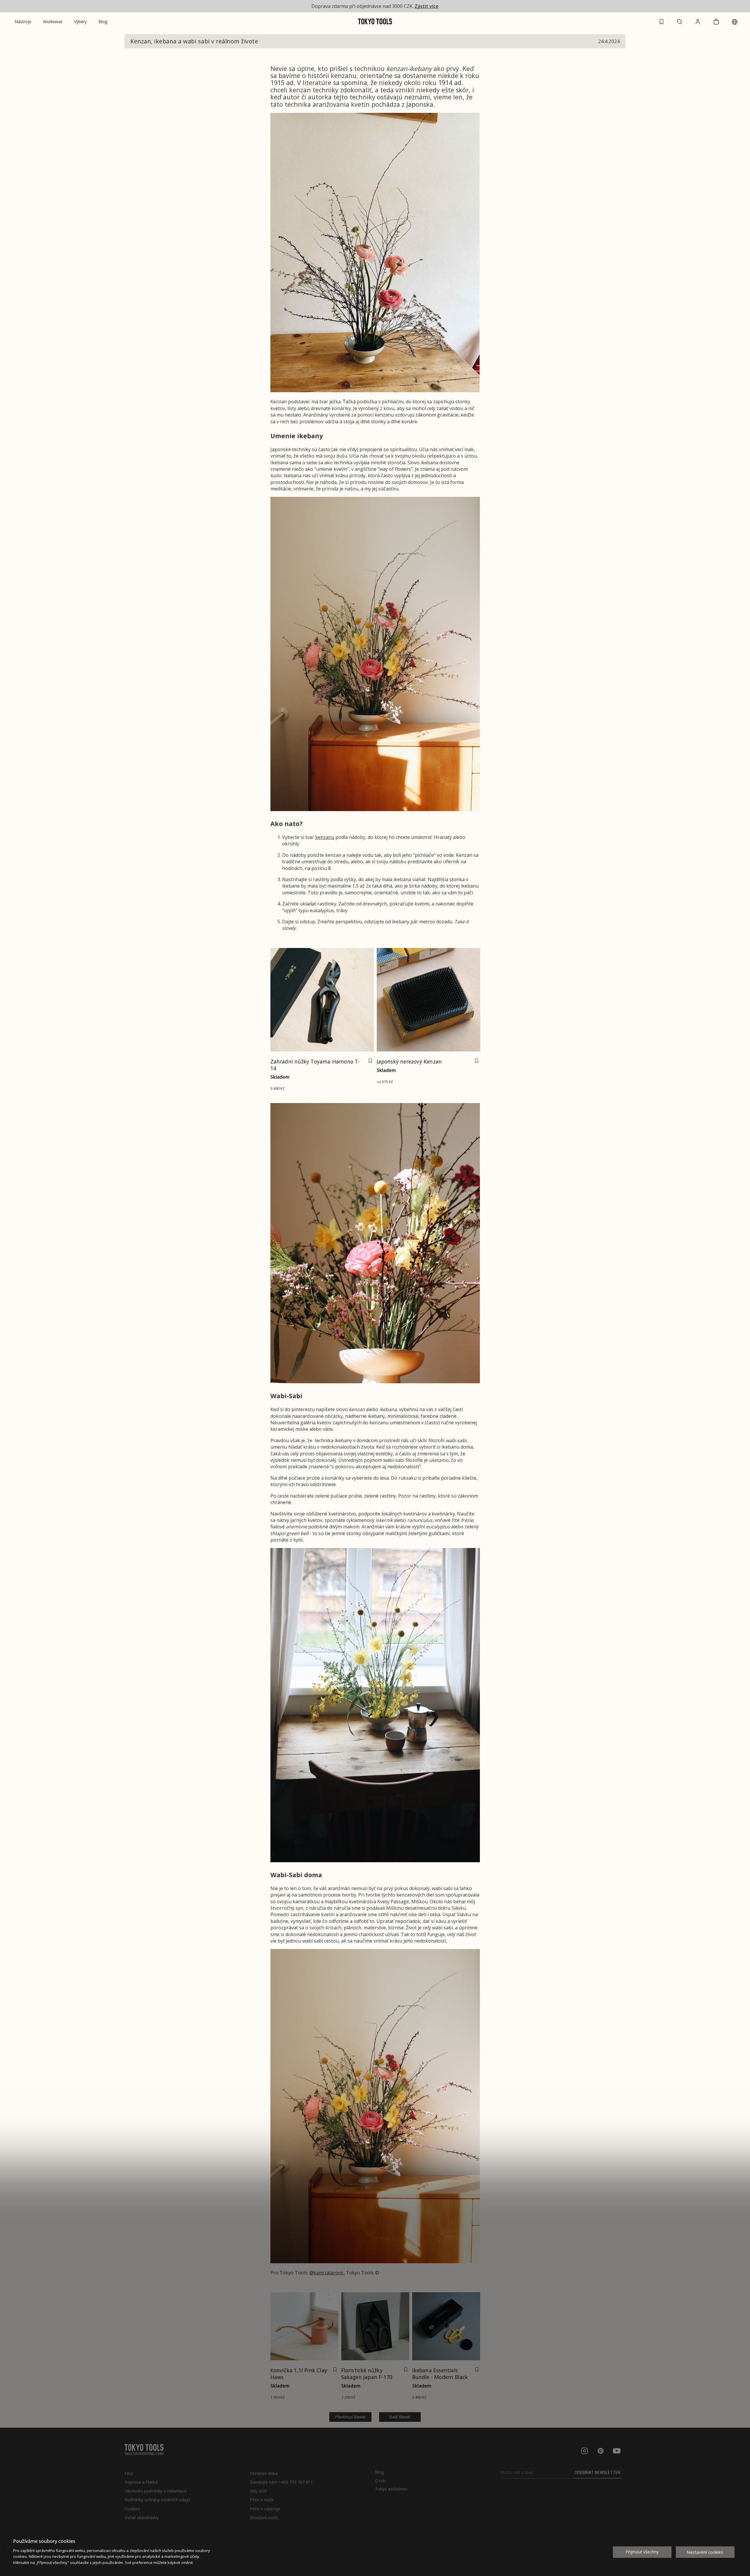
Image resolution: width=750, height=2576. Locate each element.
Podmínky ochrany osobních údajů (157, 2500)
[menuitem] (23, 22)
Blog (379, 2472)
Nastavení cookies (705, 2552)
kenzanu (325, 837)
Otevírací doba (264, 2473)
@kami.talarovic (327, 2273)
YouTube (617, 2451)
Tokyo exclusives (391, 2489)
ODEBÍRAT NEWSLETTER (598, 2473)
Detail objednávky (142, 2518)
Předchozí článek (350, 2417)
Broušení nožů (264, 2518)
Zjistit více (427, 6)
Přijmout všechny (642, 2552)
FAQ (129, 2473)
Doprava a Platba (141, 2482)
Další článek (400, 2417)
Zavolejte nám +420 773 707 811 (281, 2482)
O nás (381, 2481)
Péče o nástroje (265, 2509)
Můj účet (258, 2491)
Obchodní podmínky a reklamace (156, 2491)
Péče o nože (262, 2500)
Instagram (584, 2451)
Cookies (132, 2509)
